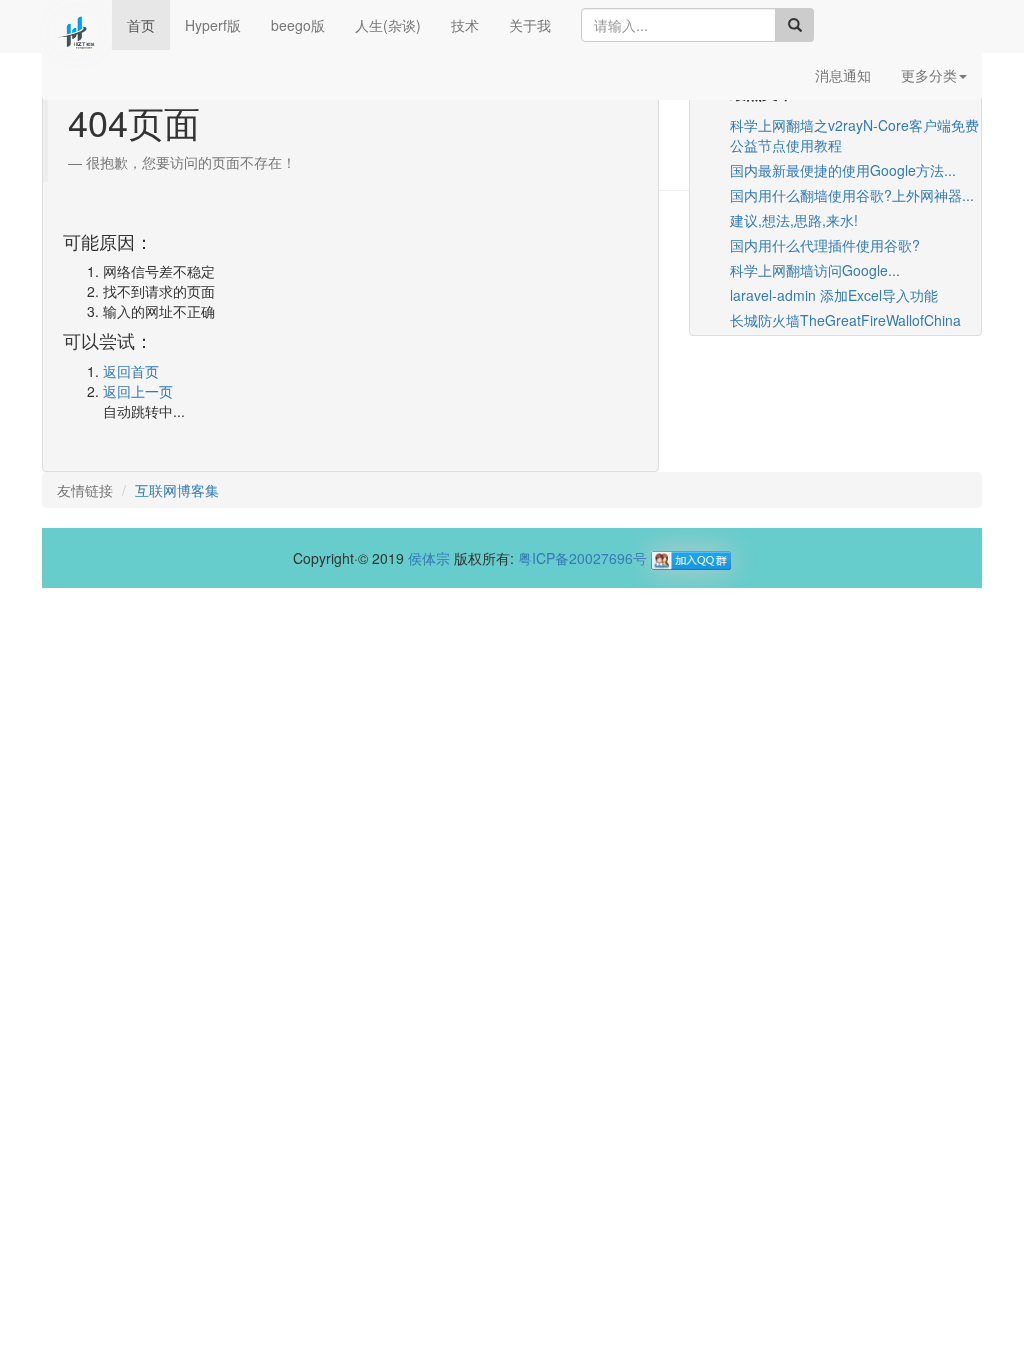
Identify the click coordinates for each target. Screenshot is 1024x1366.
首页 (141, 25)
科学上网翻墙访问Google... (815, 270)
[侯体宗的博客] (77, 25)
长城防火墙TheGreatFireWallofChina (845, 320)
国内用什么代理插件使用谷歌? (825, 245)
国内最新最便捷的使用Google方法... (843, 170)
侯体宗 (429, 558)
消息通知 (843, 75)
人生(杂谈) (388, 25)
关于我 (530, 25)
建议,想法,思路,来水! (794, 220)
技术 (465, 25)
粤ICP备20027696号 (582, 558)
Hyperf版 (213, 25)
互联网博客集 (177, 490)
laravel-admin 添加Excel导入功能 (834, 295)
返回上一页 (138, 391)
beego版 (298, 25)
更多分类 (929, 75)
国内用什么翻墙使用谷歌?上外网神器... (852, 195)
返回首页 (131, 371)
